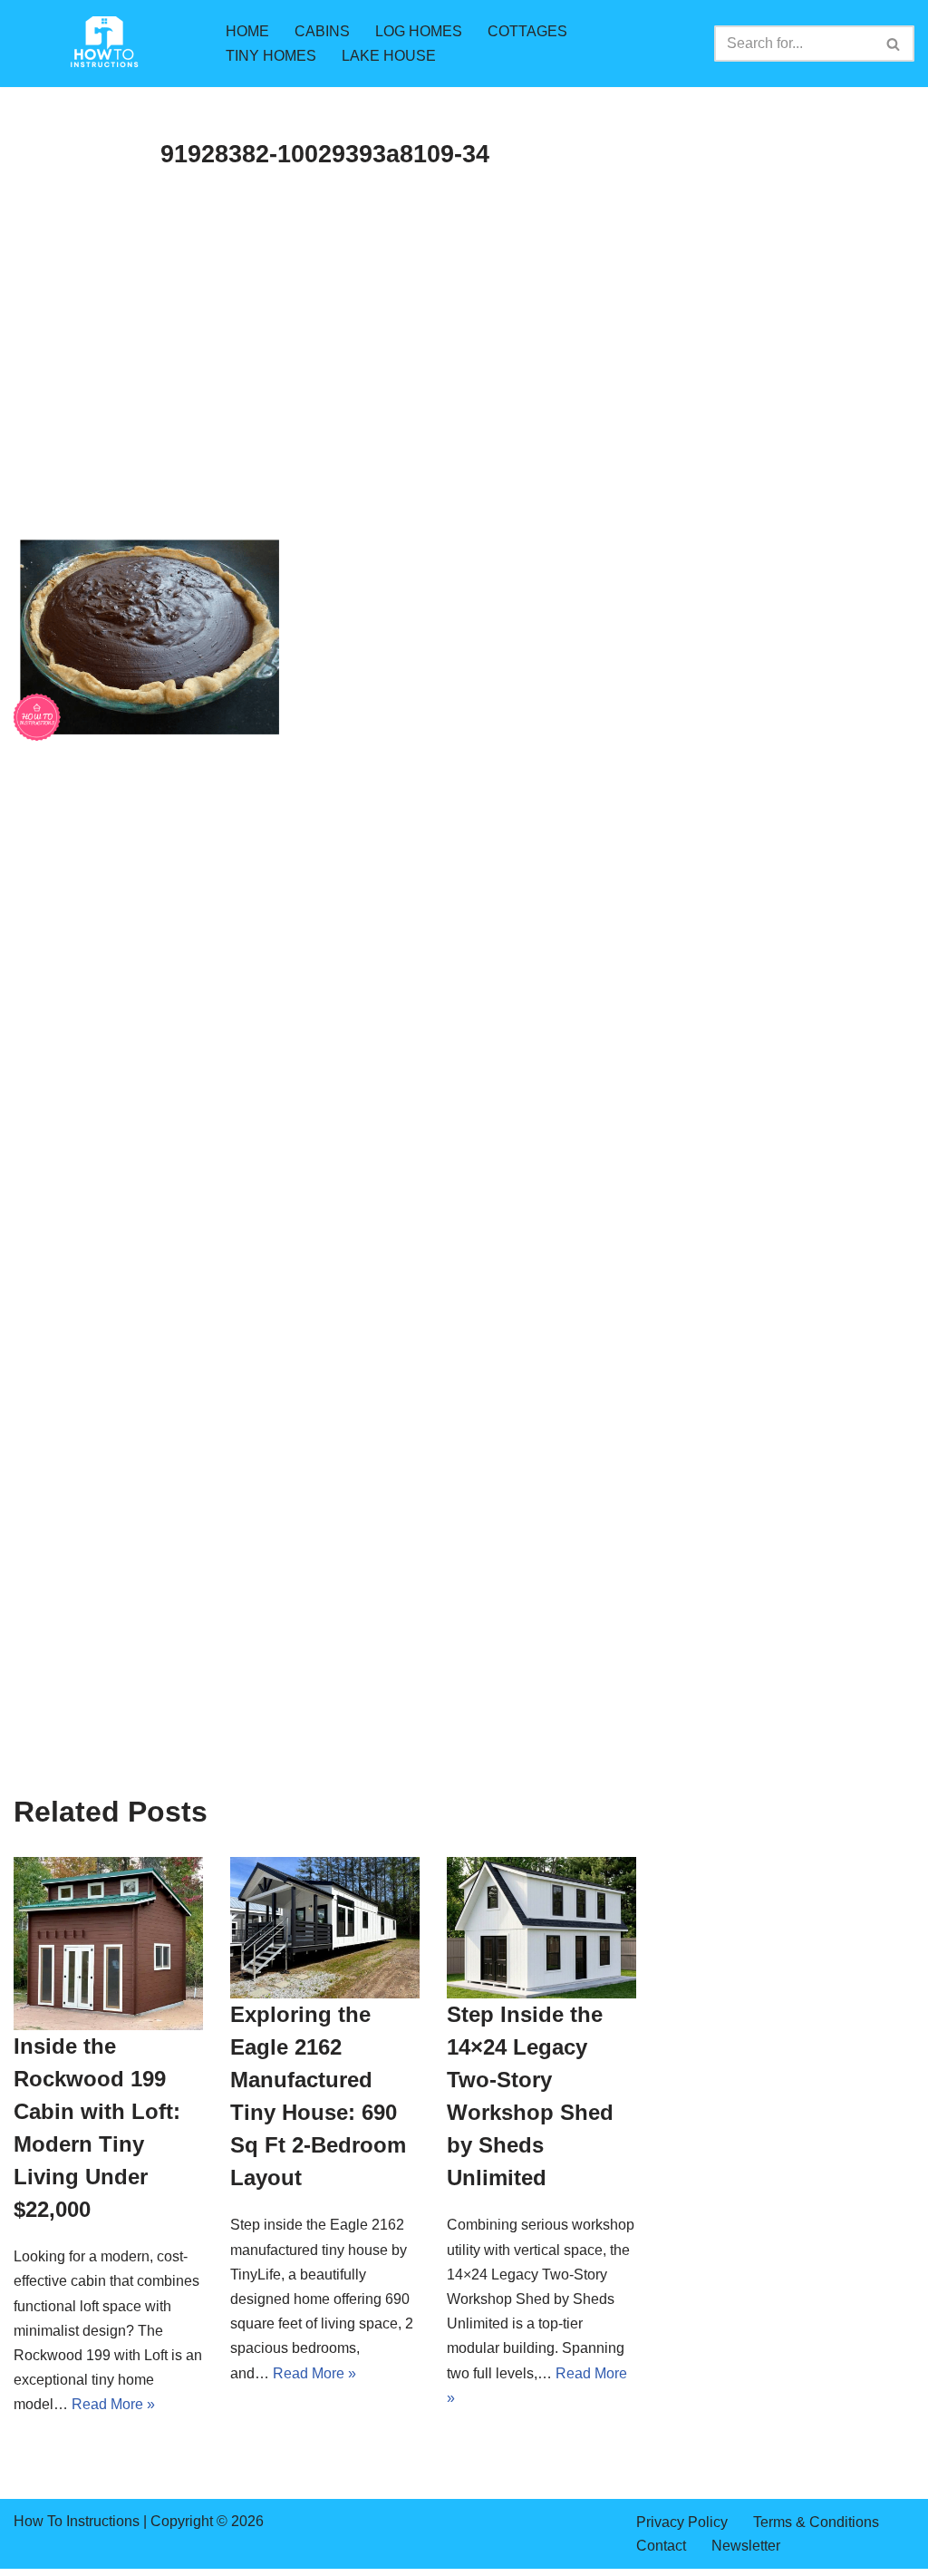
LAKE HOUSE (389, 56)
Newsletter (746, 2546)
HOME (247, 31)
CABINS (322, 31)
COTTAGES (527, 31)
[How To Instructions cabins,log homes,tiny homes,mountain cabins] (104, 44)
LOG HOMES (419, 31)
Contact (661, 2546)
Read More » (113, 2404)
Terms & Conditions (816, 2522)
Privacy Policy (682, 2522)
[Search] (894, 44)
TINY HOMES (271, 56)
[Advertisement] (325, 399)
